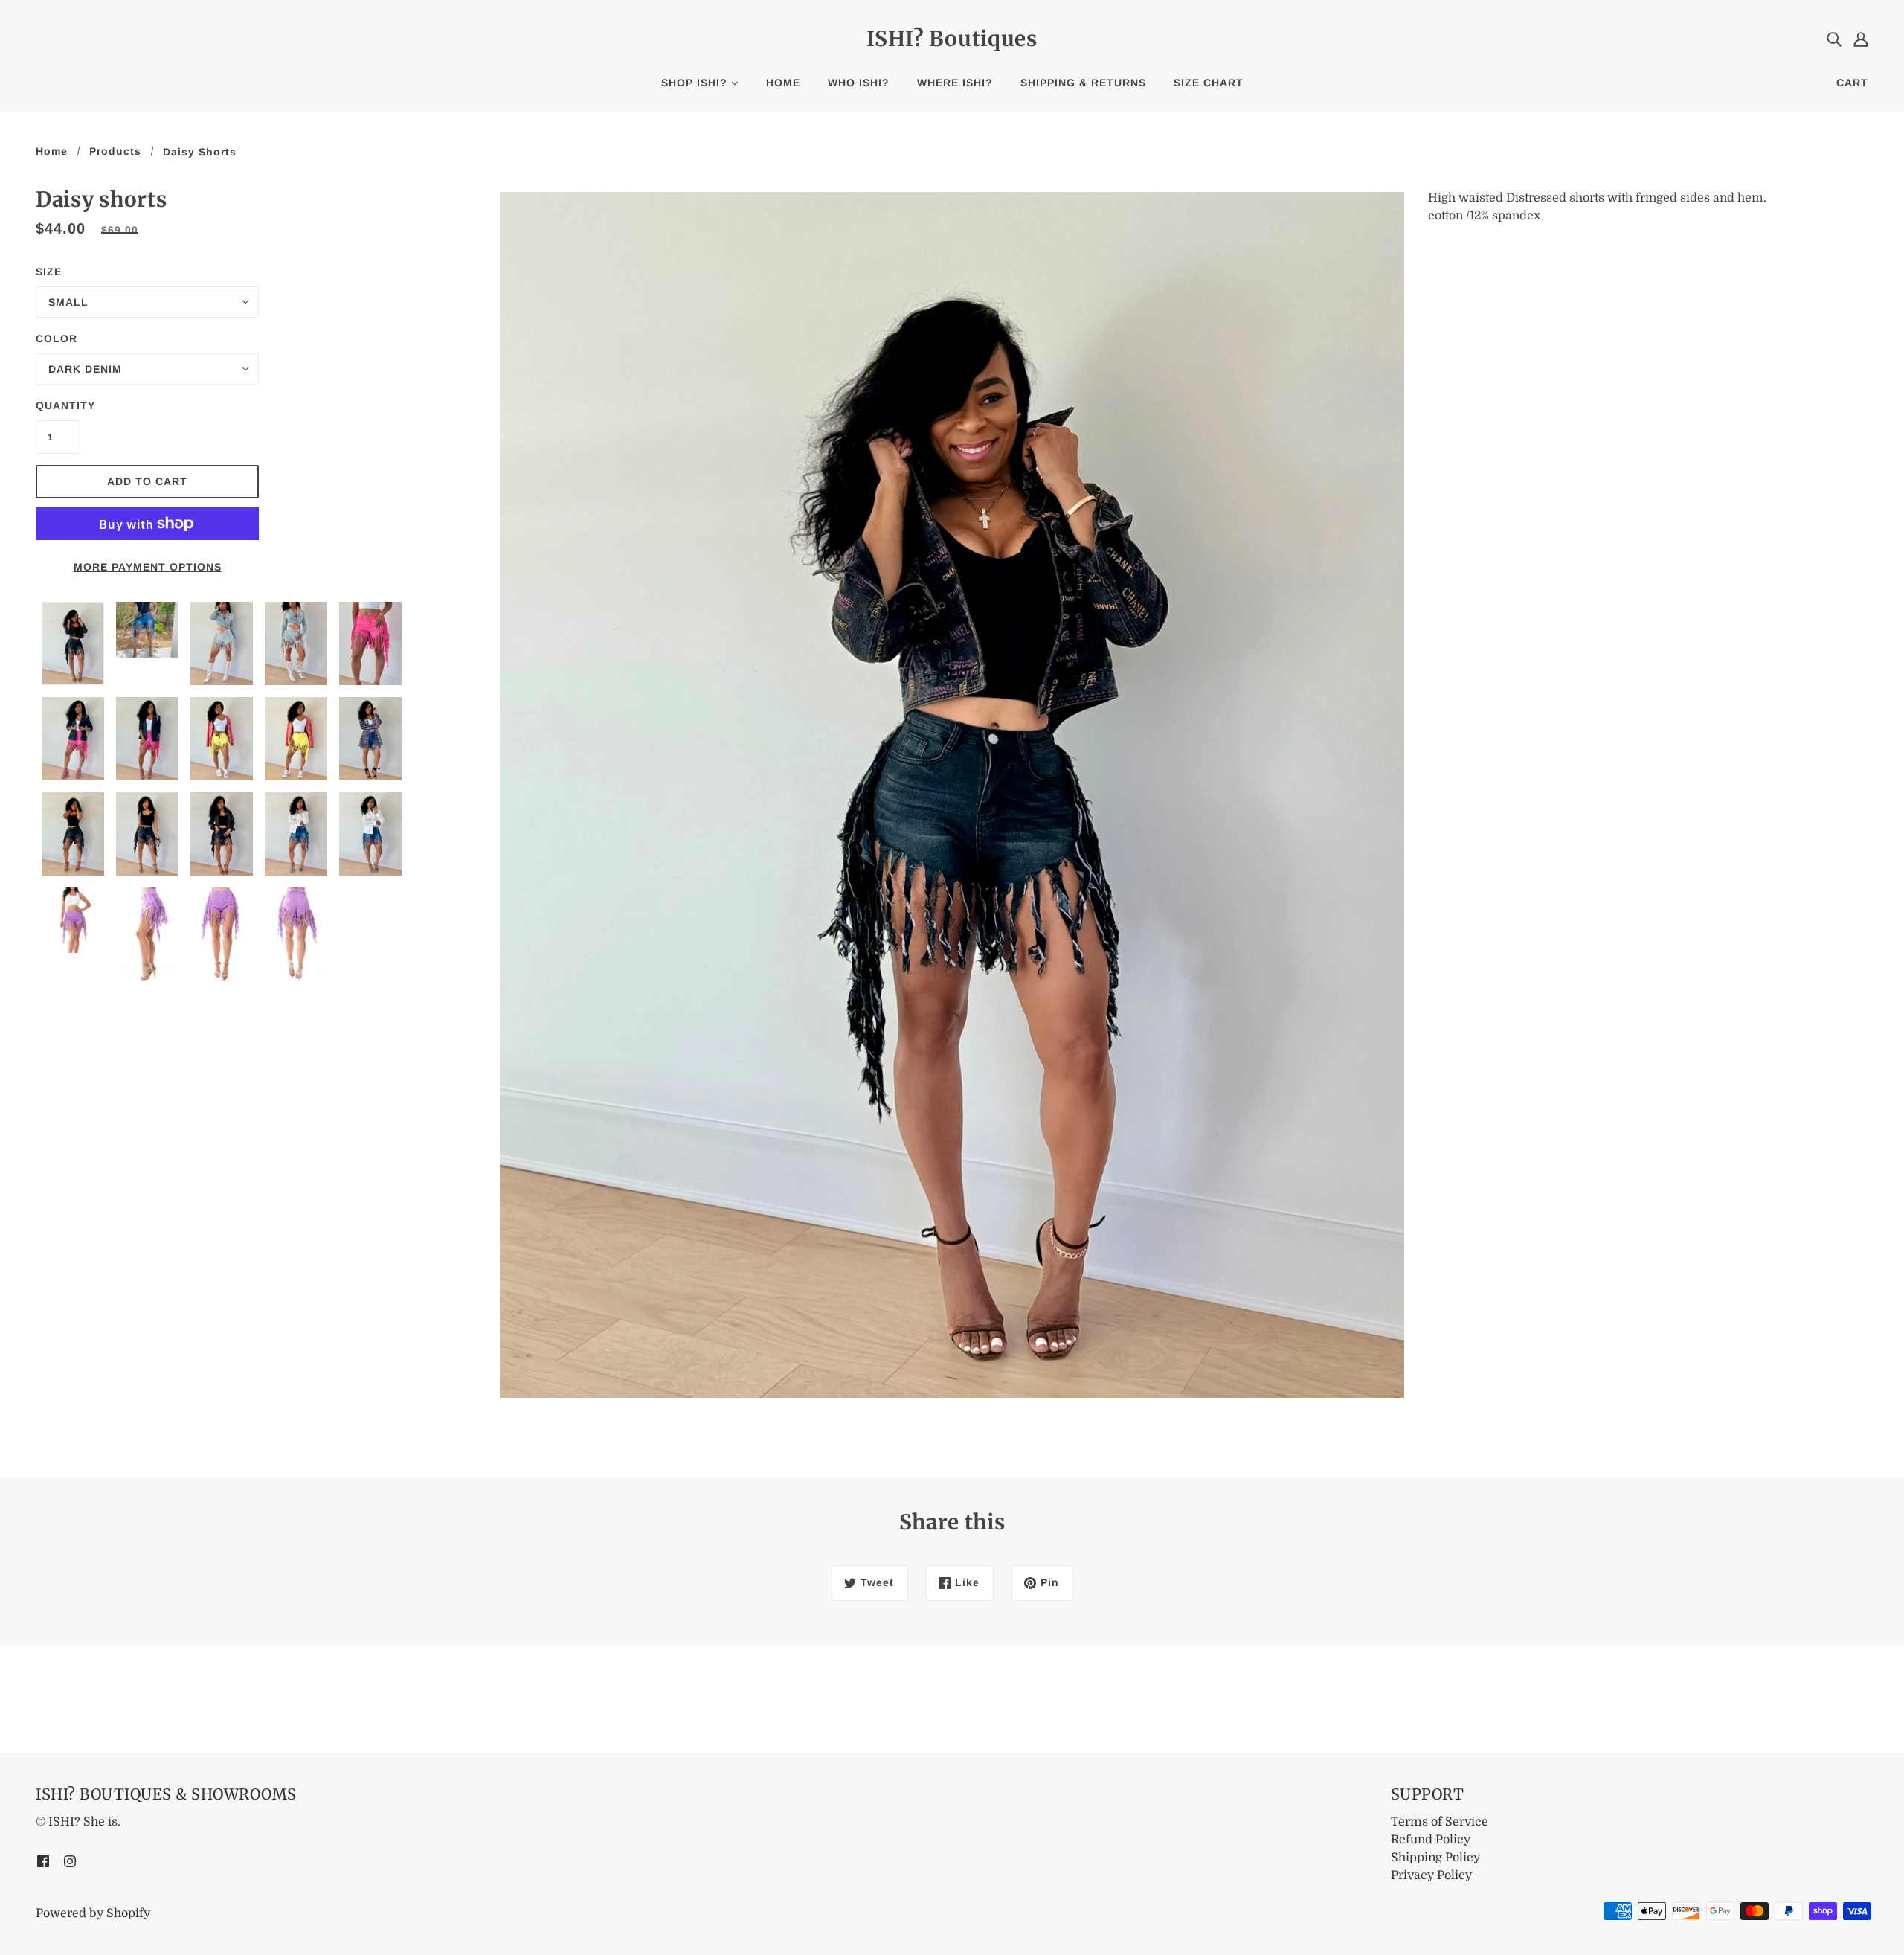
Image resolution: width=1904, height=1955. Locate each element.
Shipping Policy (1435, 1858)
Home (52, 151)
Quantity (58, 405)
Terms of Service (1440, 1822)
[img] (1834, 39)
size (49, 272)
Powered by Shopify (93, 1913)
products (115, 151)
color (57, 338)
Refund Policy (1431, 1840)
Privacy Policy (1431, 1875)
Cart (1852, 83)
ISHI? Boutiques (952, 39)
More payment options (148, 567)
